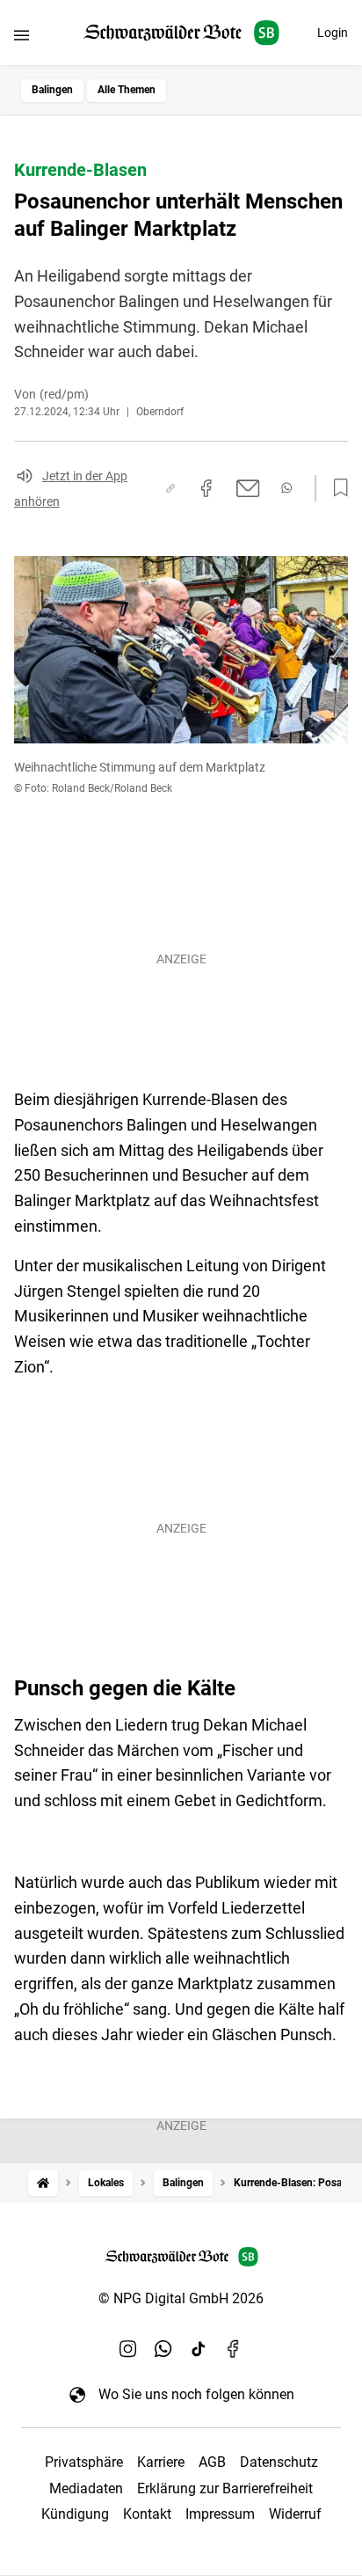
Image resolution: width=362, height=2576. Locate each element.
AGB (212, 2462)
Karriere (161, 2462)
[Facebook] (234, 2348)
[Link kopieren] (170, 488)
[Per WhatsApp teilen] (286, 488)
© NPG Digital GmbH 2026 (181, 2298)
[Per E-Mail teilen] (248, 488)
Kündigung (75, 2514)
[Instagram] (128, 2348)
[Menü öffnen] (22, 35)
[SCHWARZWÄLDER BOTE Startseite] (181, 33)
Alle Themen (127, 90)
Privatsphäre (84, 2462)
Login (333, 33)
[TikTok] (199, 2348)
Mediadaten (86, 2488)
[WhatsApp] (163, 2348)
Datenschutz (279, 2462)
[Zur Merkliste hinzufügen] (336, 488)
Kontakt (147, 2514)
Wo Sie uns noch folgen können (196, 2394)
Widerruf (295, 2514)
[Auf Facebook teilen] (206, 488)
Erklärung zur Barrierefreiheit (225, 2488)
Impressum (220, 2514)
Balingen (52, 90)
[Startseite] (43, 2183)
